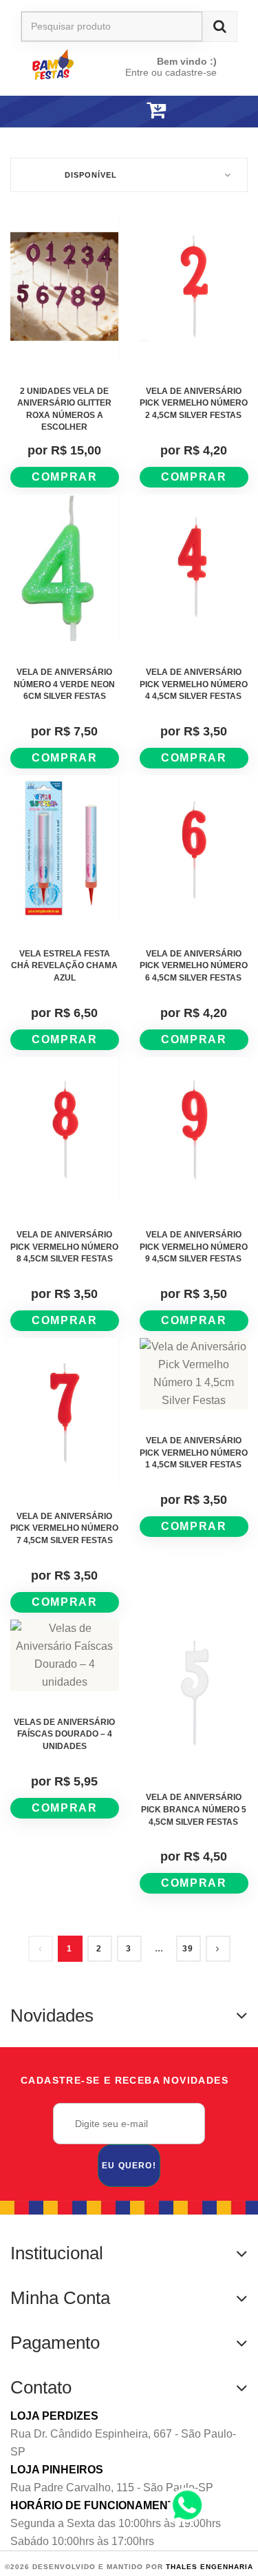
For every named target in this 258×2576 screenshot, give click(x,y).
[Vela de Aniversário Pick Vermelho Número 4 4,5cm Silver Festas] (194, 568)
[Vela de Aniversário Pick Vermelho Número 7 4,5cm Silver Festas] (65, 1412)
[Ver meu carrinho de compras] (156, 111)
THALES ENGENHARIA (209, 2567)
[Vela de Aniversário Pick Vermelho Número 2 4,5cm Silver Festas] (194, 286)
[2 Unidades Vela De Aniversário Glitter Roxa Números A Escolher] (65, 286)
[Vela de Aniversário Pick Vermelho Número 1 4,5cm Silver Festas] (194, 1374)
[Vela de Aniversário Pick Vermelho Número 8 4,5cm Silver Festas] (65, 1131)
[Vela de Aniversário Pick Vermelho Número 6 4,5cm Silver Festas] (194, 849)
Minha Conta (60, 2298)
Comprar (64, 477)
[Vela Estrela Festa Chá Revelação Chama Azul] (65, 849)
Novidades (52, 2015)
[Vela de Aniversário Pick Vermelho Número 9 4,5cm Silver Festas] (194, 1131)
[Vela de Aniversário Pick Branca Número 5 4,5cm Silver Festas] (194, 1693)
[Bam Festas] (66, 64)
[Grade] (218, 136)
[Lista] (241, 136)
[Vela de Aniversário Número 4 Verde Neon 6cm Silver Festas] (65, 568)
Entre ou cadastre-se (171, 72)
